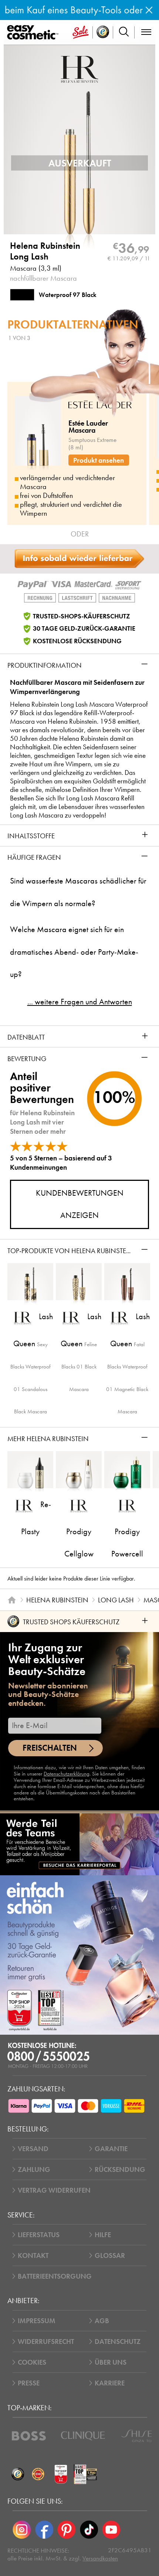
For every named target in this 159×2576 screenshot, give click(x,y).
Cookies (32, 2362)
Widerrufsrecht (46, 2341)
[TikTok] (89, 2530)
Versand (33, 2149)
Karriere (110, 2383)
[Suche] (124, 32)
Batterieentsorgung (55, 2276)
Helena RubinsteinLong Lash (45, 251)
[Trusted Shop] (103, 32)
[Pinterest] (67, 2530)
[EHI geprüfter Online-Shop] (38, 2474)
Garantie (111, 2149)
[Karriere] (79, 1844)
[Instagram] (22, 2530)
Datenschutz (118, 2341)
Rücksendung (120, 2169)
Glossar (110, 2255)
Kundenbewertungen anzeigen (80, 1204)
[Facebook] (44, 2530)
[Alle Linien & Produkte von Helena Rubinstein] (79, 68)
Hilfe (103, 2235)
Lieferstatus (39, 2235)
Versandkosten (100, 2558)
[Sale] (81, 32)
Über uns (111, 2362)
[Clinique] (83, 2436)
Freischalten (50, 1748)
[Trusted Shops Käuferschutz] (18, 2474)
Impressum (37, 2321)
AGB (102, 2321)
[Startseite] (12, 1600)
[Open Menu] (34, 33)
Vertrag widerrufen (54, 2190)
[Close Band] (149, 10)
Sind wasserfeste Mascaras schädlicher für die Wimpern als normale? (78, 892)
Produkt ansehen (99, 460)
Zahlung (34, 2169)
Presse (29, 2383)
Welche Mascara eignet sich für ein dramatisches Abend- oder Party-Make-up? (74, 952)
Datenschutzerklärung (67, 1774)
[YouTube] (111, 2530)
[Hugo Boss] (29, 2436)
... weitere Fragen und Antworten (80, 1002)
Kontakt (33, 2255)
